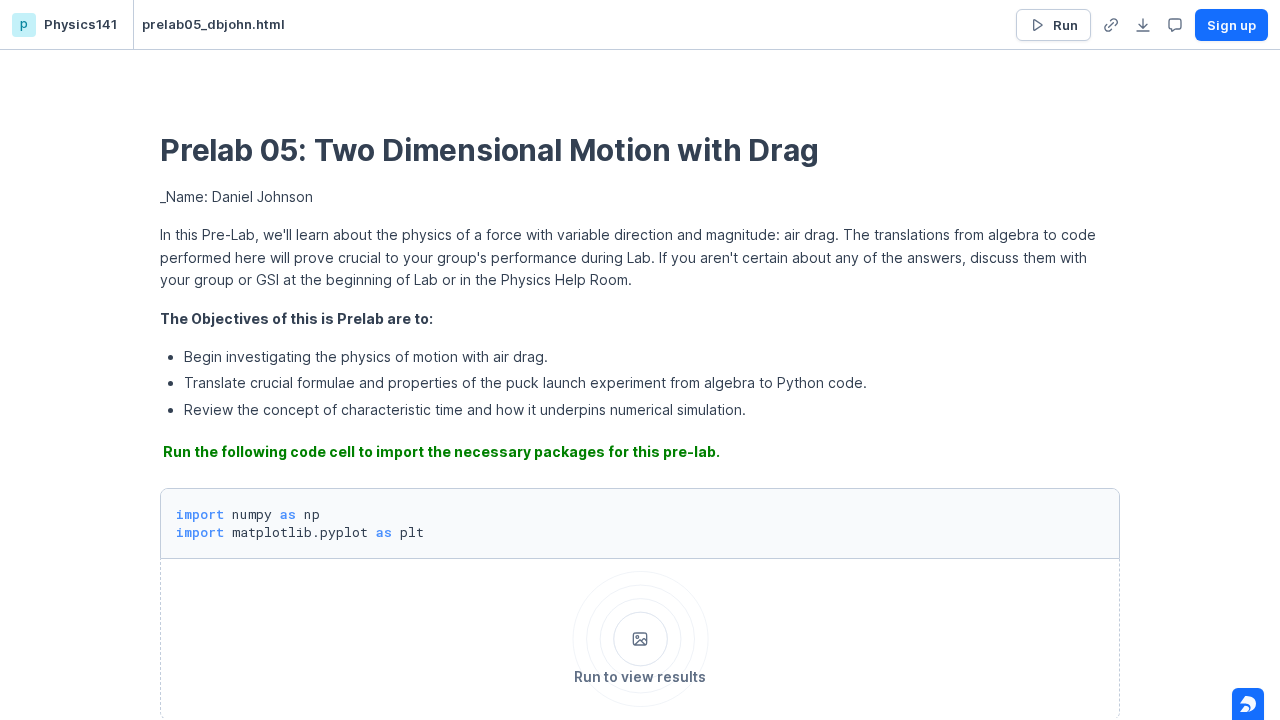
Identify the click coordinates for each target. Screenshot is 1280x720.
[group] (1111, 25)
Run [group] (1065, 25)
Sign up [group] (1231, 25)
